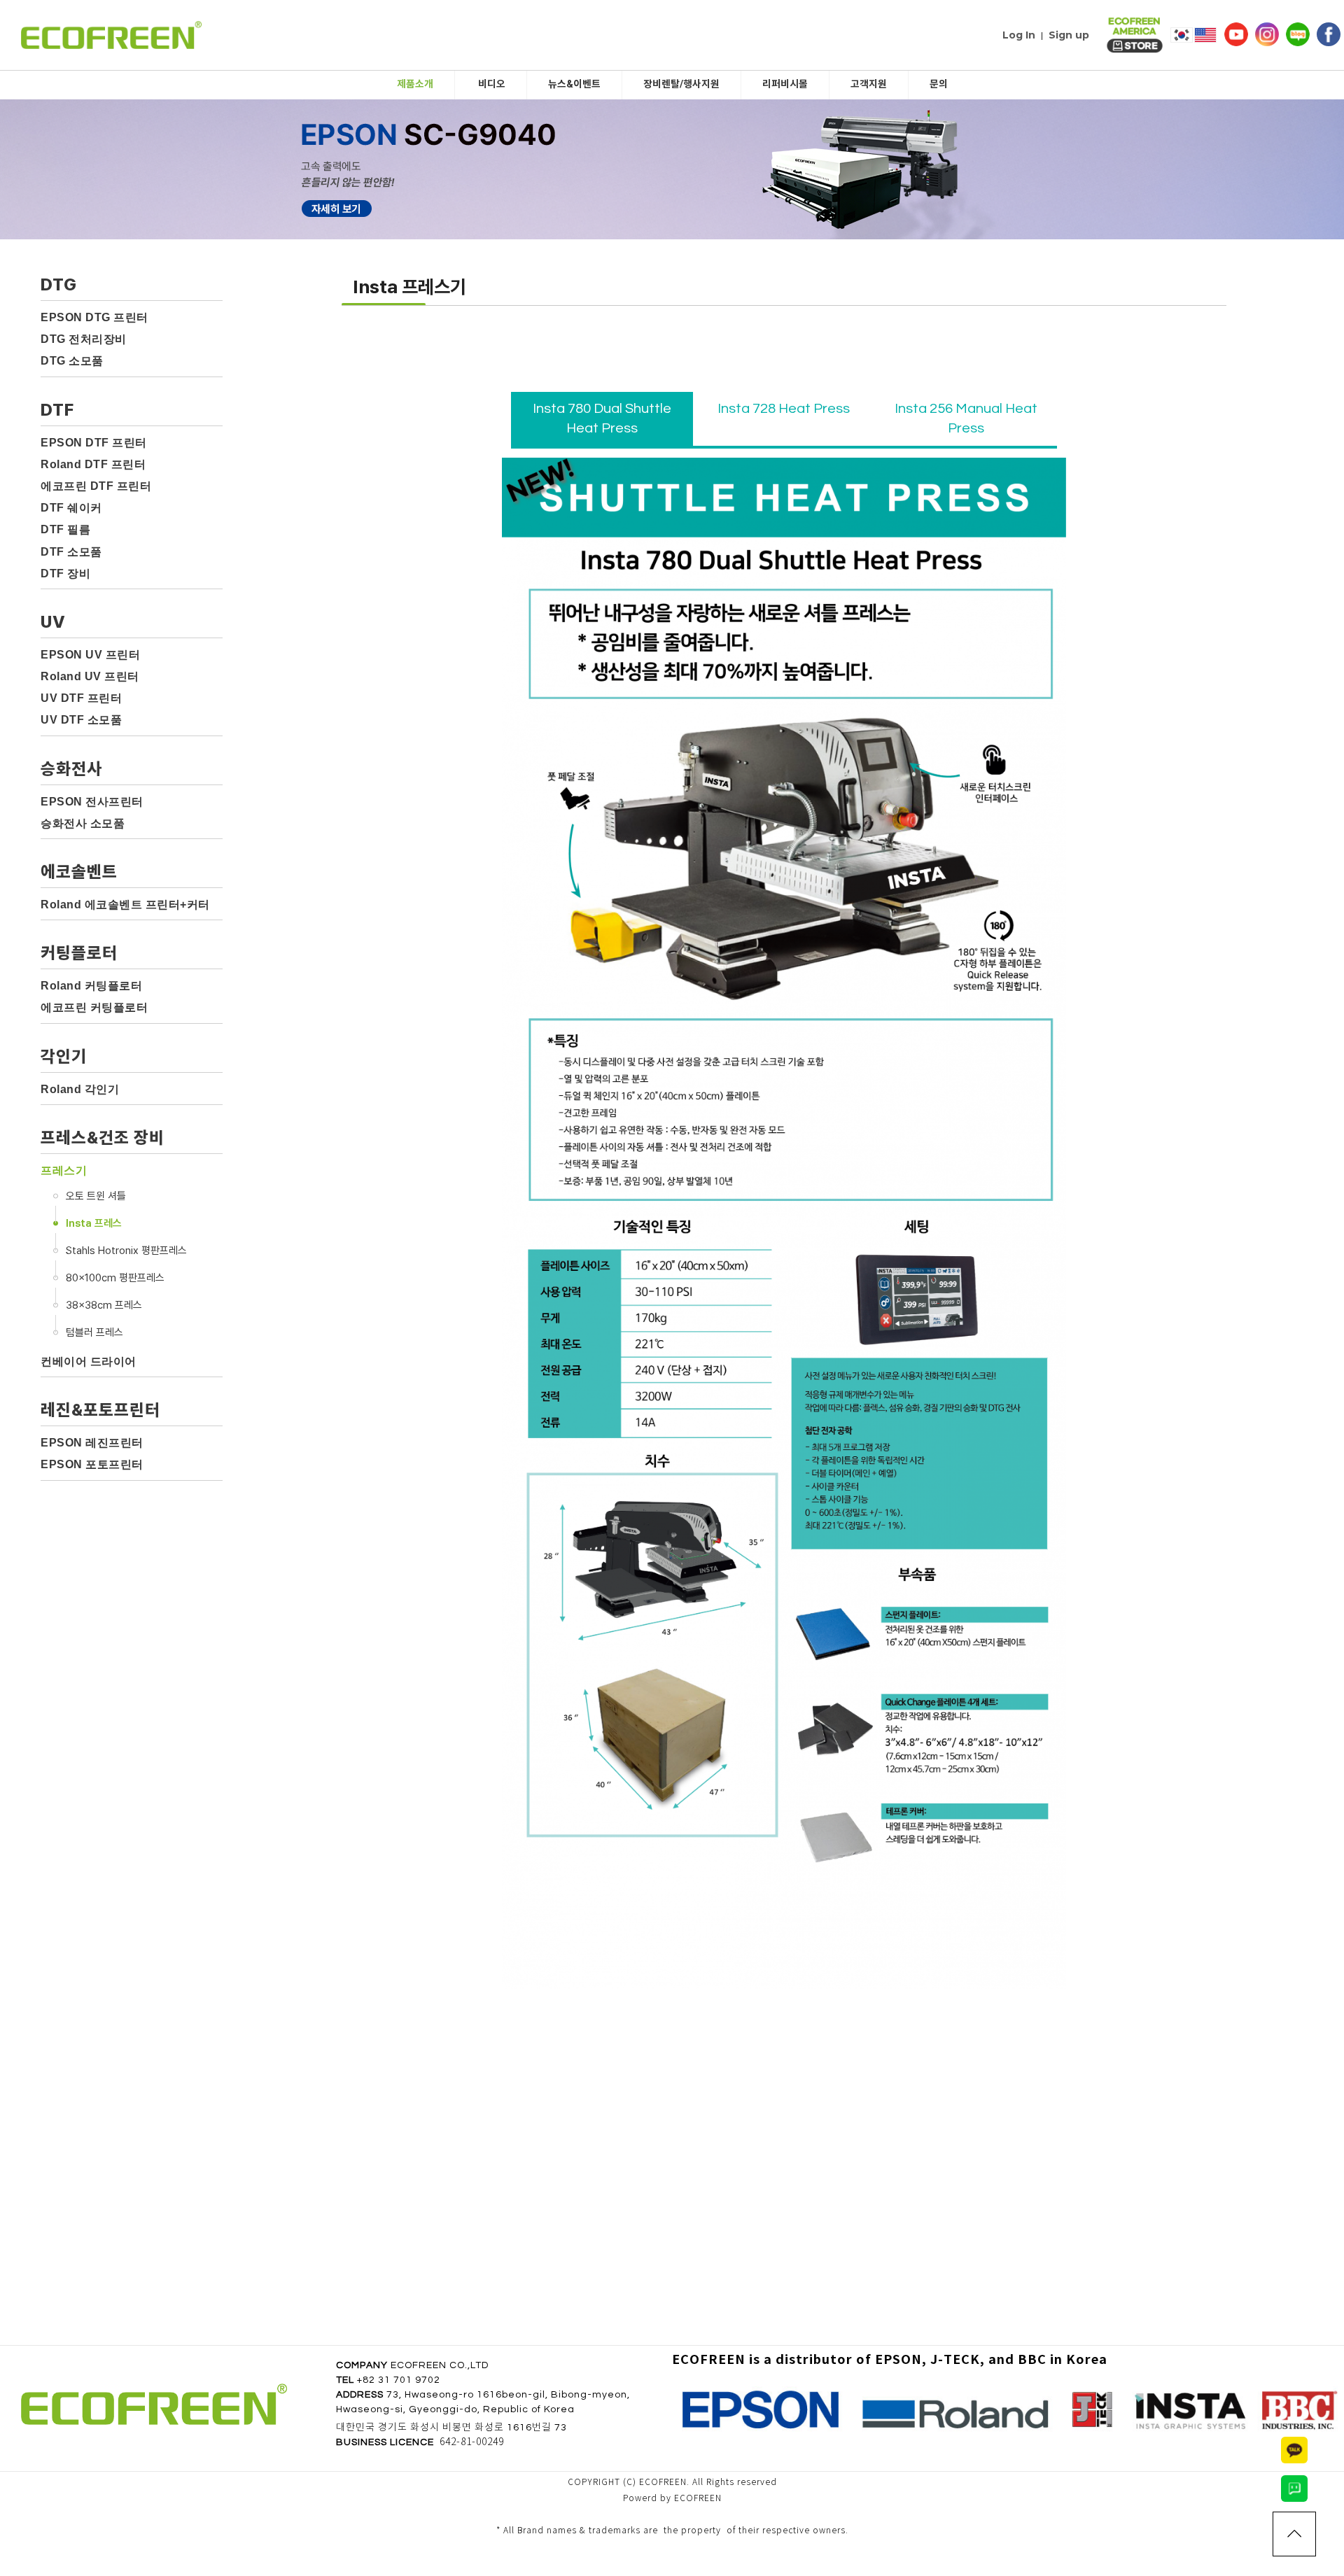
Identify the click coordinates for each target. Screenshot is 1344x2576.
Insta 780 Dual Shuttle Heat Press (602, 419)
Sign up (1069, 35)
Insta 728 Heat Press (784, 409)
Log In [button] (1019, 35)
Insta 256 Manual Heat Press (966, 419)
